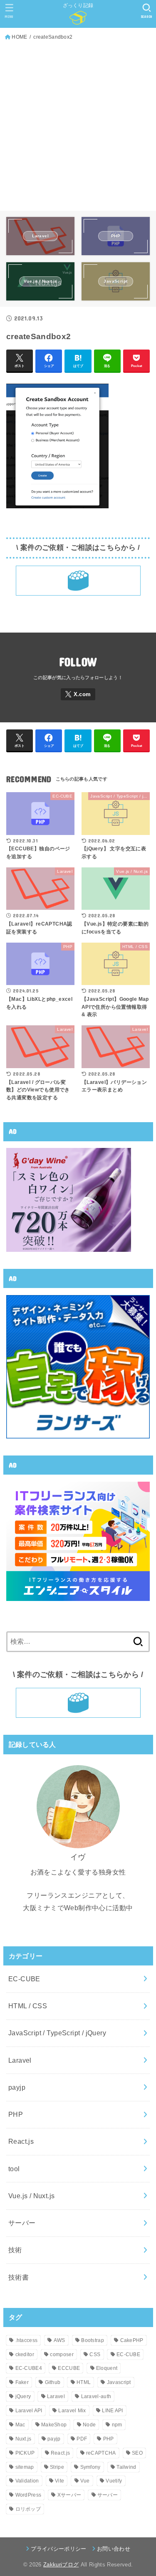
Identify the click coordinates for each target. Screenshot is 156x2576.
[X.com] (78, 694)
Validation (27, 2481)
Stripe (57, 2467)
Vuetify (114, 2481)
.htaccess (27, 2340)
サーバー (22, 2223)
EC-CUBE (24, 1979)
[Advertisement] (78, 124)
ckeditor (25, 2354)
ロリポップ (28, 2509)
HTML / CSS (28, 2006)
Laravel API (29, 2411)
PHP (16, 2114)
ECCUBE (69, 2368)
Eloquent (107, 2368)
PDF (82, 2439)
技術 (15, 2250)
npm (117, 2425)
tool (14, 2169)
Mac (20, 2425)
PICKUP (25, 2453)
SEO (137, 2453)
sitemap (25, 2467)
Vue (85, 2481)
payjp (17, 2087)
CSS (95, 2354)
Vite (59, 2481)
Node (89, 2425)
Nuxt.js (24, 2439)
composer (62, 2354)
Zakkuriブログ (61, 2565)
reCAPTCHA (101, 2453)
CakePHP (132, 2340)
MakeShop (54, 2425)
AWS (59, 2340)
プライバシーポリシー (58, 2549)
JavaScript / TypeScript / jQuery (57, 2033)
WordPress (28, 2495)
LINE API (112, 2411)
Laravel (20, 2060)
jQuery (23, 2396)
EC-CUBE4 (29, 2368)
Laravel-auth (96, 2396)
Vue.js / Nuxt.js (32, 2196)
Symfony (90, 2467)
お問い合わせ (114, 2549)
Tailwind (126, 2467)
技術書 (19, 2277)
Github (53, 2382)
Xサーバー (69, 2495)
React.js (21, 2141)
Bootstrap (93, 2340)
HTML (84, 2382)
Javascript (119, 2382)
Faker (22, 2382)
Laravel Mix (72, 2411)
